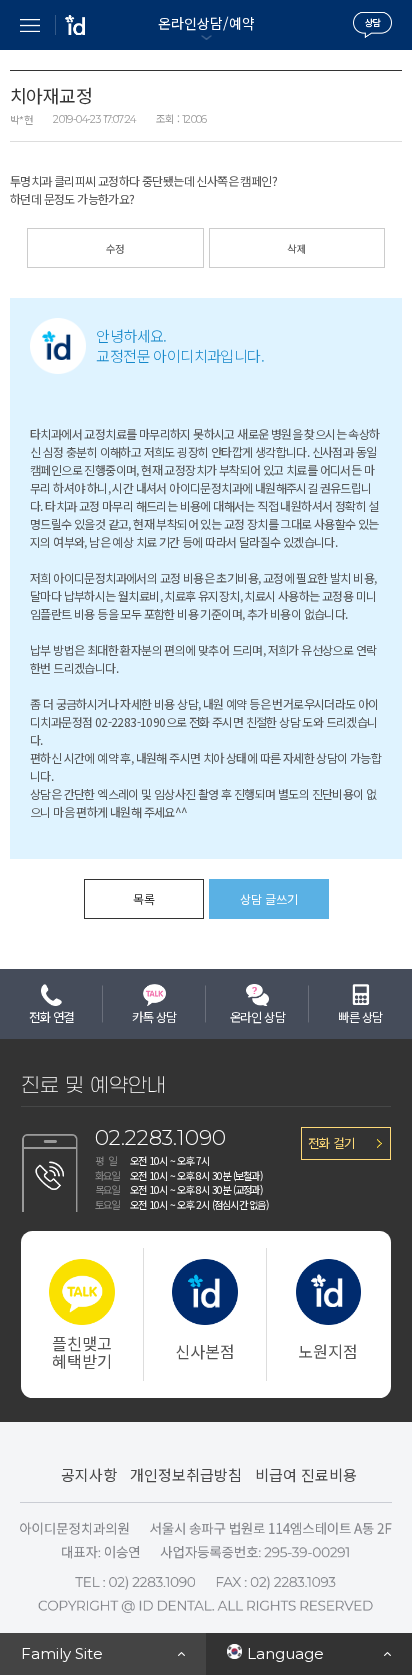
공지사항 (89, 1474)
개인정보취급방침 (186, 1474)
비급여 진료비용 (306, 1474)
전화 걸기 (331, 1143)
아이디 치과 (75, 25)
